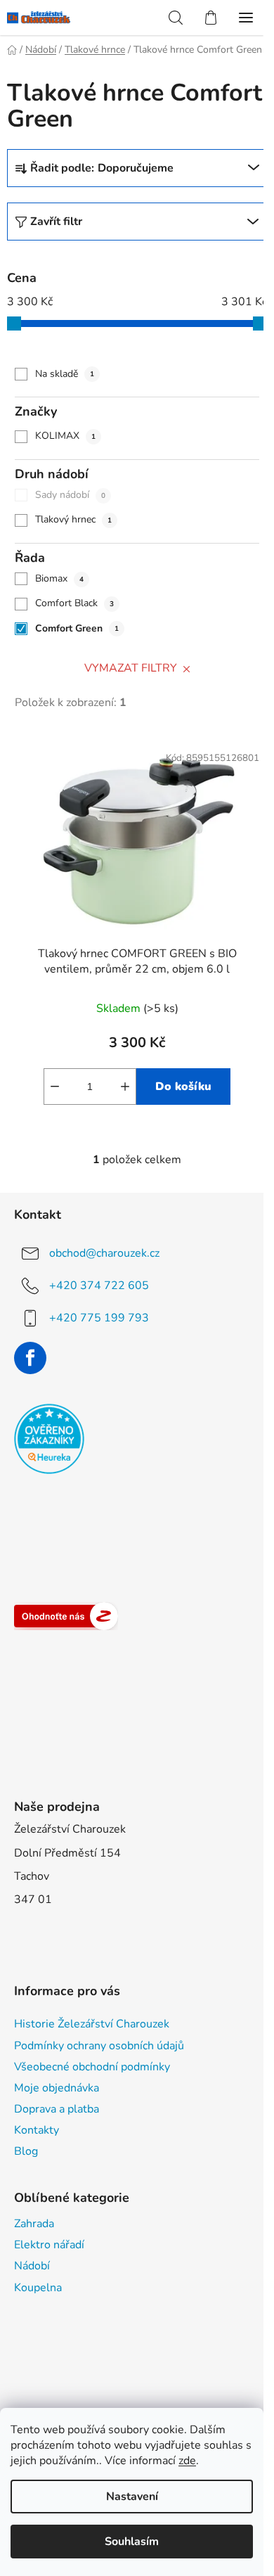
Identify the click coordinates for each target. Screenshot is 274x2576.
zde (187, 2461)
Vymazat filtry (131, 668)
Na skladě (65, 374)
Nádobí (32, 2266)
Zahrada (34, 2224)
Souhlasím (132, 2542)
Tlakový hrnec (73, 519)
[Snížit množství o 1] (55, 1087)
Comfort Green (77, 628)
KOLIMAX (65, 436)
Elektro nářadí (49, 2245)
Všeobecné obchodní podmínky (92, 2067)
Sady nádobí (70, 495)
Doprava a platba (57, 2109)
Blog (26, 2151)
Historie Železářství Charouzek (92, 2024)
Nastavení (132, 2497)
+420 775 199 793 (99, 1317)
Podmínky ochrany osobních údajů (99, 2046)
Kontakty (37, 2130)
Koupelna (38, 2288)
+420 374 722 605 (99, 1285)
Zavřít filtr (56, 222)
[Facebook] (30, 1358)
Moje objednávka (57, 2088)
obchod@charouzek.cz (104, 1252)
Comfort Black (74, 603)
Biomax (59, 578)
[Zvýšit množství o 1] (125, 1087)
